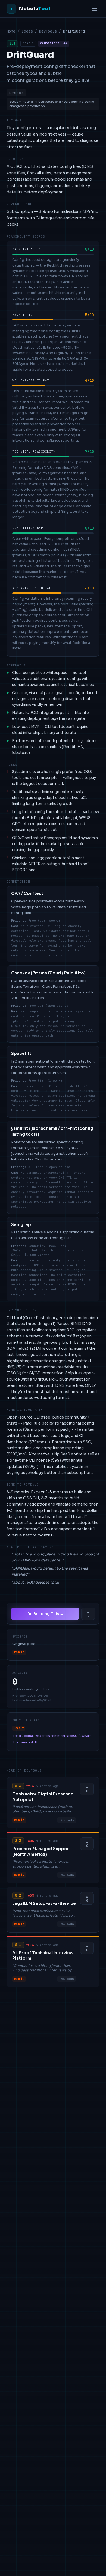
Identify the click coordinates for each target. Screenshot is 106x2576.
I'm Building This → (45, 1614)
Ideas (27, 31)
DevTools (48, 31)
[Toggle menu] (95, 9)
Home (11, 31)
